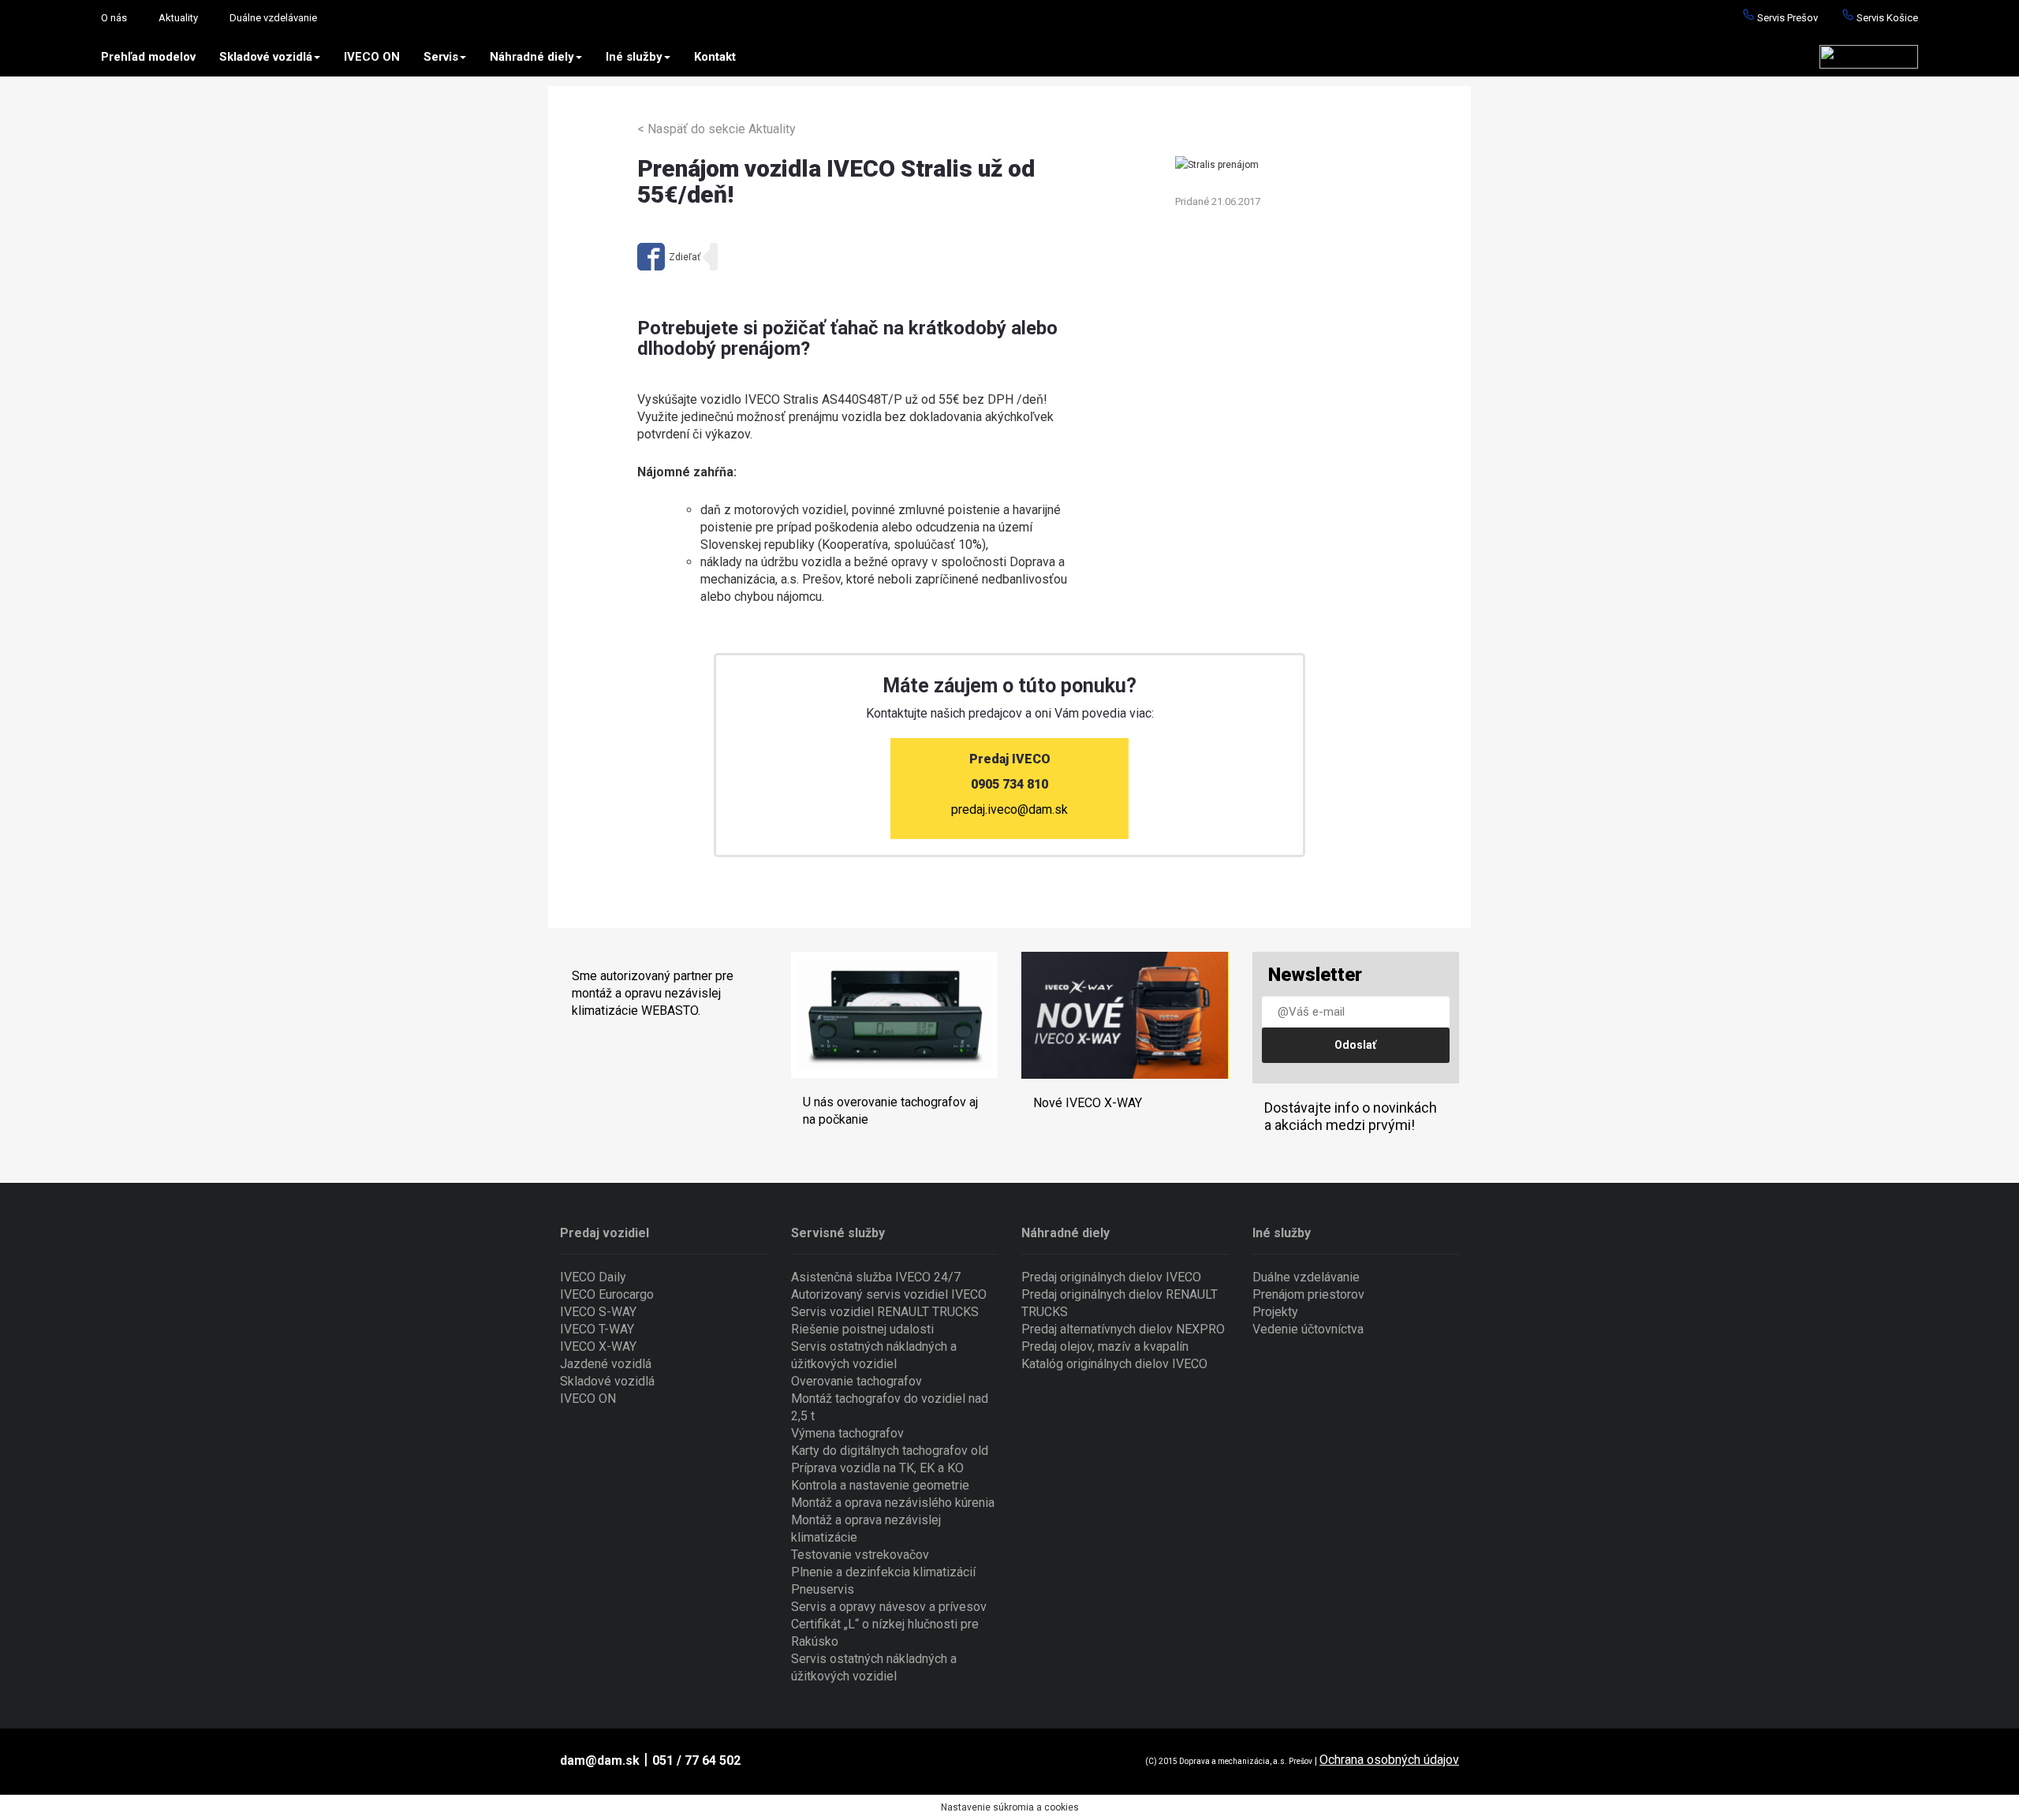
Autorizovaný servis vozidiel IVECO (889, 1294)
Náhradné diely (532, 57)
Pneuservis (823, 1589)
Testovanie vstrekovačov (860, 1555)
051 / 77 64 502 (696, 1760)
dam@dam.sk (600, 1760)
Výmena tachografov (847, 1433)
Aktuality (178, 18)
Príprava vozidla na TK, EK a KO (877, 1468)
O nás (114, 18)
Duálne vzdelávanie (273, 18)
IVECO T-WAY (597, 1329)
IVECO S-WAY (598, 1312)
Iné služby (634, 57)
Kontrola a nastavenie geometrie (880, 1485)
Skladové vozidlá (266, 57)
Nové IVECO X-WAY (1088, 1103)
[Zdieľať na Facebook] (669, 257)
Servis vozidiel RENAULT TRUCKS (885, 1312)
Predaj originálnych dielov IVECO (1111, 1277)
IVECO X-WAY (598, 1346)
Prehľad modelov (148, 57)
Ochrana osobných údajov (1389, 1760)
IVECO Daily (593, 1277)
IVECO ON (372, 57)
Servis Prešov (1786, 18)
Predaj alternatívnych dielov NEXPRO (1123, 1329)
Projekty (1275, 1312)
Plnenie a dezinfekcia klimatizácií (883, 1572)
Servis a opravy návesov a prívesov (889, 1607)
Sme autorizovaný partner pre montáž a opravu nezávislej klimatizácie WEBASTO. (653, 993)
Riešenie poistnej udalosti (862, 1329)
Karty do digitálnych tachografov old (890, 1451)
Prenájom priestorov (1308, 1294)
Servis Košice (1886, 18)
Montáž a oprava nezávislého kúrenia (893, 1503)
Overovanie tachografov (856, 1381)
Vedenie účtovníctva (1308, 1329)
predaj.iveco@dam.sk (1009, 809)
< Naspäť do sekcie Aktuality (717, 129)
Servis (441, 57)
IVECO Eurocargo (607, 1294)
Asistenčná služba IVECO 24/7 (876, 1277)
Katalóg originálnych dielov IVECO (1114, 1364)
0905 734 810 (1009, 784)
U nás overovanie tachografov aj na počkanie (890, 1111)
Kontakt (715, 57)
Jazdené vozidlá (606, 1364)
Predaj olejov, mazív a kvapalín (1105, 1346)
